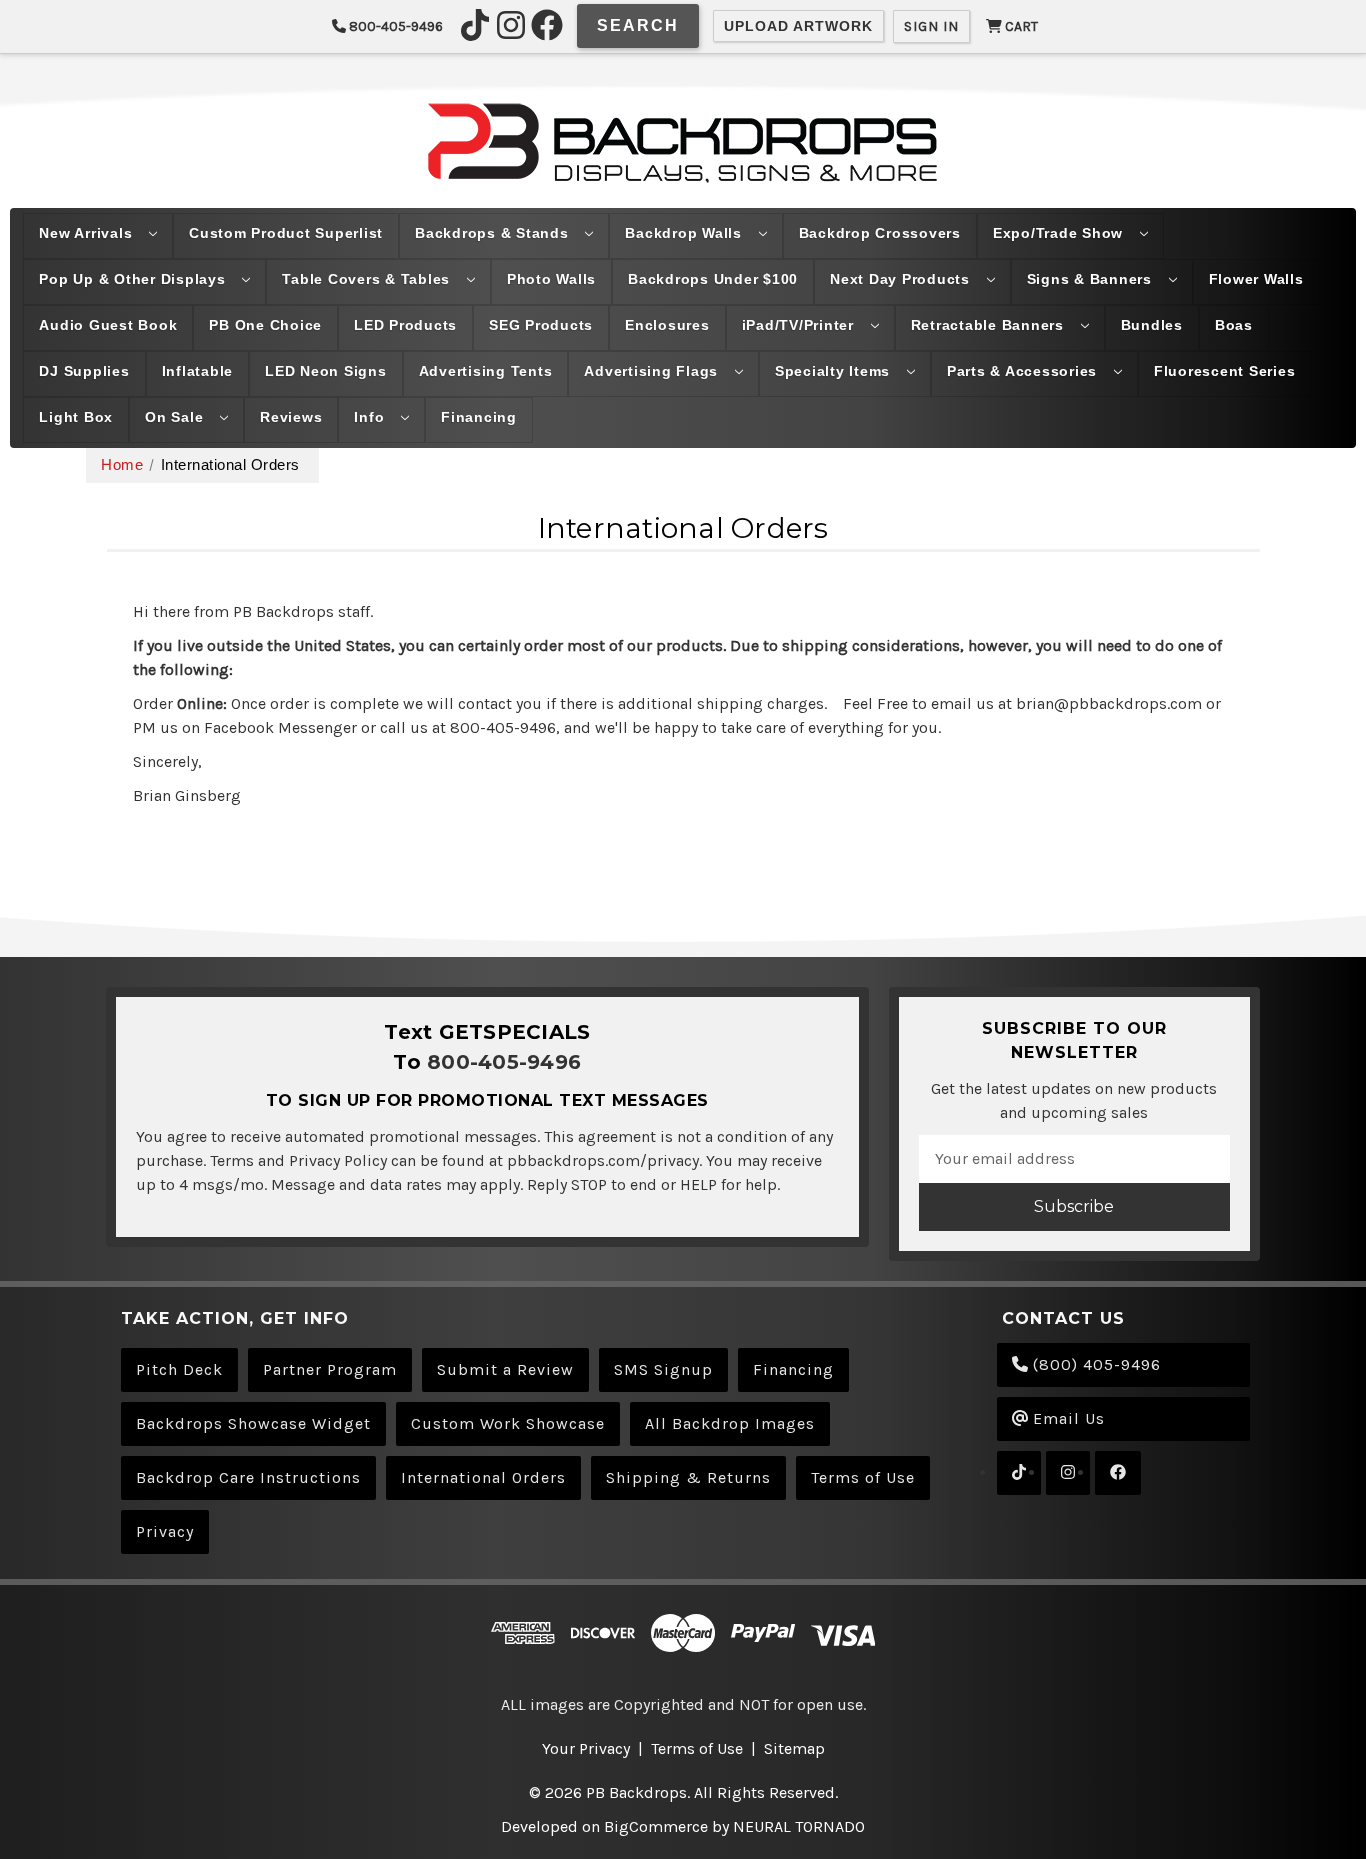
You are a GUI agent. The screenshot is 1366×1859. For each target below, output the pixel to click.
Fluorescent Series (1225, 371)
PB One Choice (265, 325)
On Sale (176, 417)
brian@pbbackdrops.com (1109, 703)
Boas (1234, 325)
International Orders (483, 1477)
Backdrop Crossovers (880, 233)
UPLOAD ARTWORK (798, 26)
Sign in (931, 26)
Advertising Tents (486, 371)
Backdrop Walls (685, 233)
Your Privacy (586, 1748)
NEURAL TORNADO (799, 1826)
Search (638, 25)
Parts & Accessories (1024, 371)
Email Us (1066, 1418)
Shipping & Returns (688, 1477)
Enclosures (667, 325)
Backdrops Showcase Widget (253, 1423)
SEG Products (541, 325)
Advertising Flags (653, 371)
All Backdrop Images (730, 1423)
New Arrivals (88, 233)
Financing (479, 417)
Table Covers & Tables (368, 279)
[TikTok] (475, 25)
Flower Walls (1256, 279)
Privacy (165, 1531)
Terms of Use (863, 1477)
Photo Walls (551, 279)
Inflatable (198, 371)
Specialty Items (835, 371)
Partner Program (330, 1369)
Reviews (291, 417)
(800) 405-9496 (1094, 1364)
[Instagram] (511, 25)
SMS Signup (663, 1369)
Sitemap (794, 1748)
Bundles (1152, 325)
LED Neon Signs (326, 371)
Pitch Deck (179, 1369)
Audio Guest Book (108, 325)
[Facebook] (547, 25)
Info (371, 417)
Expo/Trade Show (1060, 233)
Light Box (76, 417)
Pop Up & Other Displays (134, 279)
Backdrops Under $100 (713, 279)
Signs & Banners (1092, 279)
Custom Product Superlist (286, 233)
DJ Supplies (84, 371)
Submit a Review (505, 1369)
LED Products (405, 325)
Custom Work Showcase (508, 1423)
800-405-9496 (394, 26)
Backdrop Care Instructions (248, 1477)
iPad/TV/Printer (800, 325)
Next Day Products (902, 279)
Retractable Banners (990, 325)
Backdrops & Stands (494, 233)
